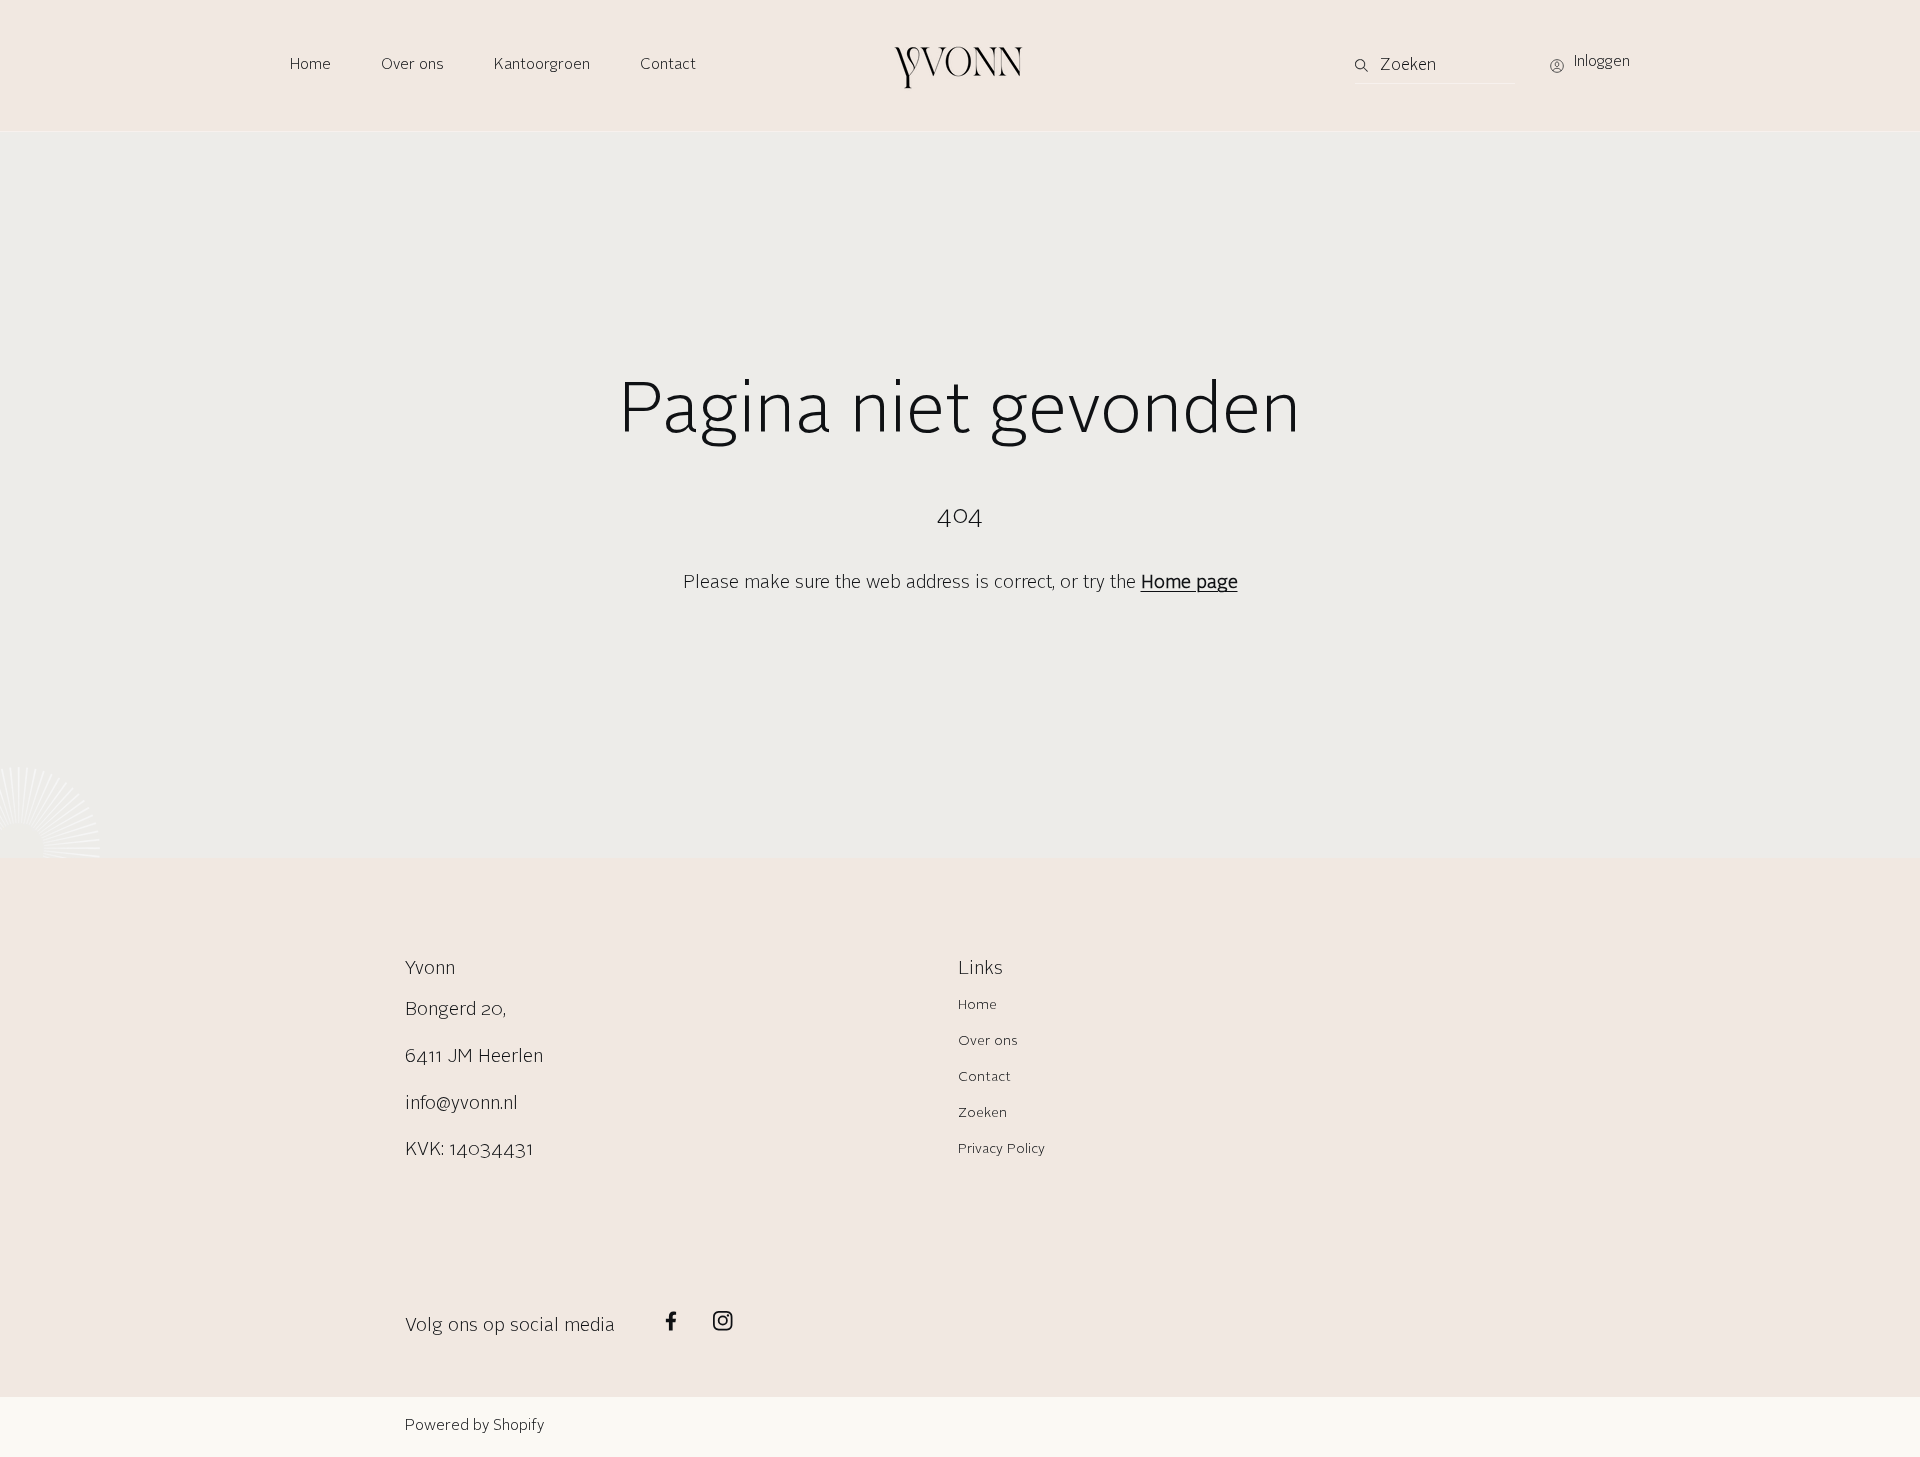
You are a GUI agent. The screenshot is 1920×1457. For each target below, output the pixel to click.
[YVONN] (960, 65)
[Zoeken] (1367, 66)
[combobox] (1435, 66)
